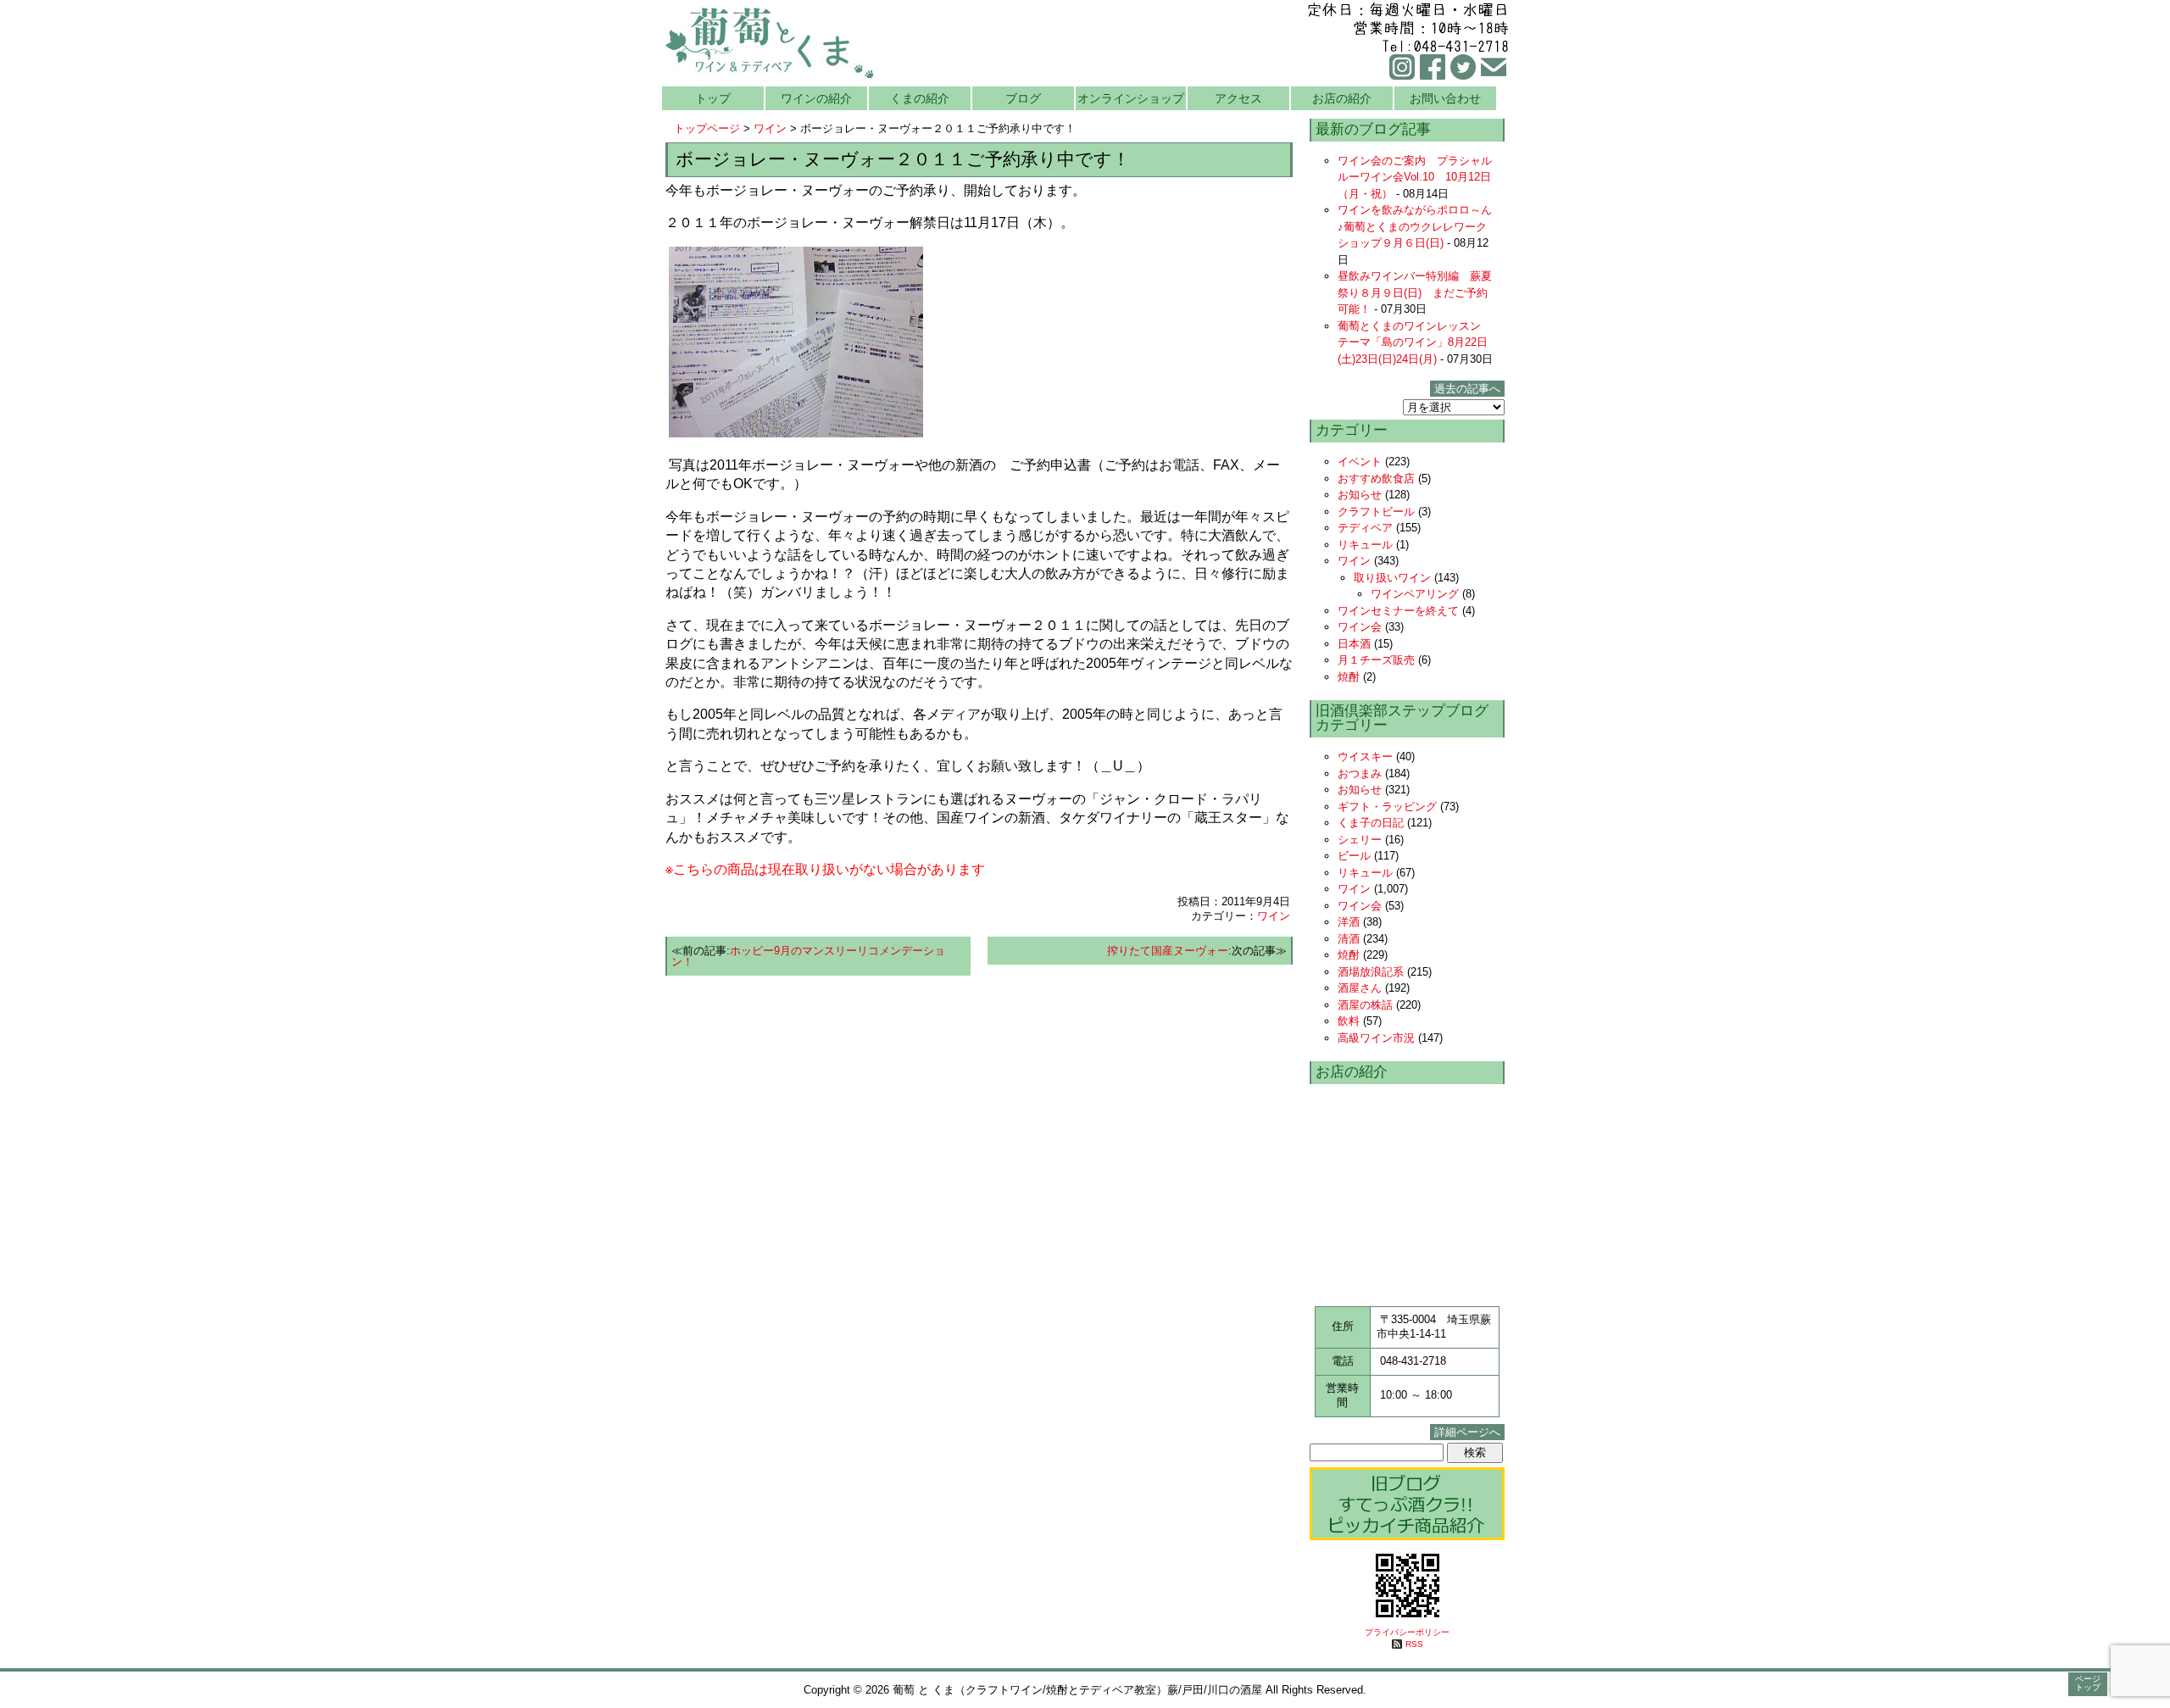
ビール (1354, 856)
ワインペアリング (1415, 594)
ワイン (770, 128)
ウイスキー (1365, 757)
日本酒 (1354, 644)
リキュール (1365, 545)
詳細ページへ (1467, 1432)
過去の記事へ (1467, 389)
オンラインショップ (1131, 98)
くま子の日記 (1371, 823)
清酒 (1349, 939)
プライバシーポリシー (1407, 1632)
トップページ (707, 128)
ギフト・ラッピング (1387, 807)
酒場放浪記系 (1371, 972)
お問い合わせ (1445, 98)
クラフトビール (1376, 512)
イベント (1360, 462)
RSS (1414, 1644)
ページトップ (2088, 1683)
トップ (713, 98)
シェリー (1360, 840)
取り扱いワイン (1392, 578)
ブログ (1023, 98)
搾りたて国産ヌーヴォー (1168, 951)
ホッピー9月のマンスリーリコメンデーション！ (808, 956)
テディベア (1365, 528)
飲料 (1349, 1021)
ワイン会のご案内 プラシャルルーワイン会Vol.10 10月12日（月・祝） (1415, 177)
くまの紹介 (920, 98)
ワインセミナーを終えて (1398, 611)
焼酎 (1349, 677)
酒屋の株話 (1365, 1005)
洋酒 (1349, 922)
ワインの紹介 (816, 98)
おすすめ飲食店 (1376, 478)
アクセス (1238, 98)
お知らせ (1360, 495)
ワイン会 (1360, 627)
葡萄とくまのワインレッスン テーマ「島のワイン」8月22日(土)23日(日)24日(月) (1415, 342)
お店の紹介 (1342, 98)
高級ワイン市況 (1376, 1038)
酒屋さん (1360, 988)
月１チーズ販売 (1376, 660)
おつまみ (1360, 773)
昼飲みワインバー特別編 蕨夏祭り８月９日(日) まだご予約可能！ (1415, 292)
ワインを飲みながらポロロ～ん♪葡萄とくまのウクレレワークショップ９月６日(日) (1415, 226)
